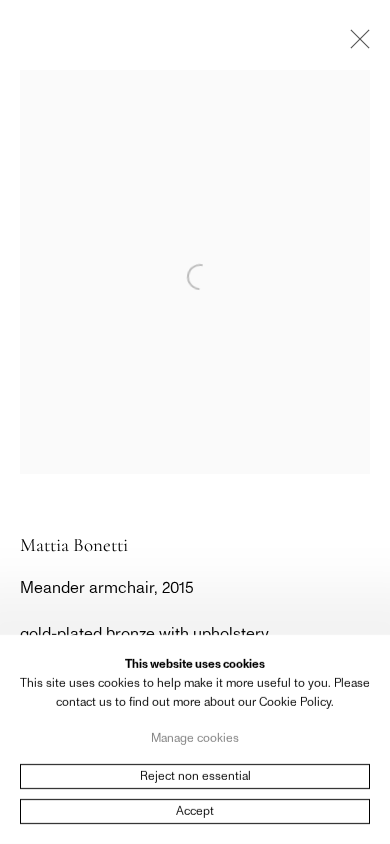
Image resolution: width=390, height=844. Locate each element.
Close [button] (355, 45)
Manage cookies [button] (195, 737)
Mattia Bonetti (74, 544)
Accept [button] (195, 811)
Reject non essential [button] (195, 776)
